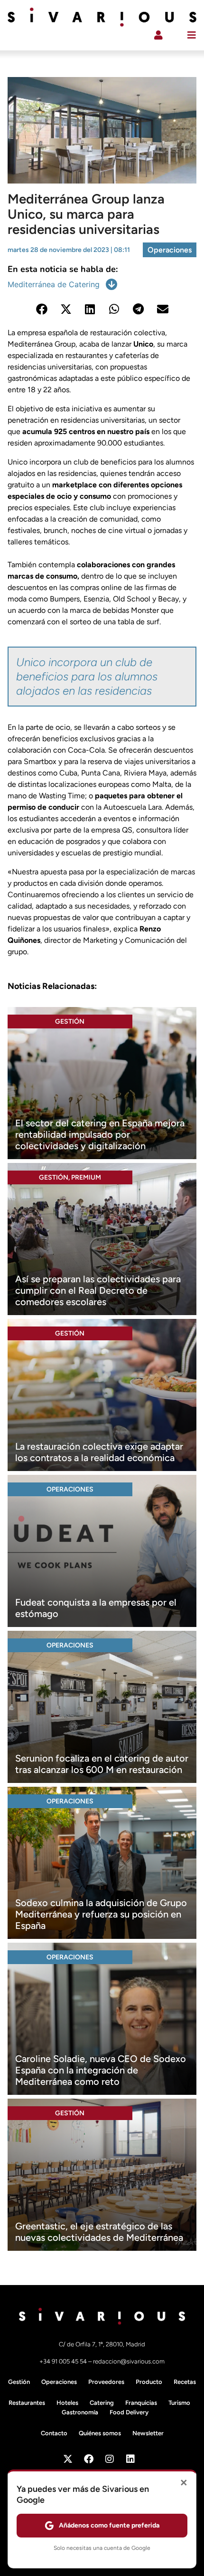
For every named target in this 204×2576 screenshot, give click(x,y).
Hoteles (67, 2403)
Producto (149, 2382)
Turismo (179, 2403)
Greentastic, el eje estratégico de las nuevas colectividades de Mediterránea (99, 2232)
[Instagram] (110, 2459)
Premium (86, 1177)
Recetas (185, 2382)
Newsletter (148, 2433)
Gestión (70, 1022)
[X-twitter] (68, 2459)
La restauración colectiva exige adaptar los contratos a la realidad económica (99, 1452)
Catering (102, 2403)
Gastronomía (80, 2412)
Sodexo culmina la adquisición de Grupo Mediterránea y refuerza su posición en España (101, 1914)
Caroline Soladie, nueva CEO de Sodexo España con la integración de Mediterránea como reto (101, 2070)
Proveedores (106, 2382)
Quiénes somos (100, 2433)
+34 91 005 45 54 (64, 2361)
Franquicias (141, 2403)
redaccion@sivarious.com (129, 2361)
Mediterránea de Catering (54, 284)
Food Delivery (129, 2412)
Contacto (54, 2433)
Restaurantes (27, 2403)
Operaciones (170, 250)
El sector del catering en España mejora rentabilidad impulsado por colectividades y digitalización (100, 1134)
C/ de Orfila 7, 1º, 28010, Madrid (102, 2344)
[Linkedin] (130, 2459)
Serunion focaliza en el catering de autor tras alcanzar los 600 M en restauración (102, 1764)
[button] (42, 309)
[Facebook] (89, 2459)
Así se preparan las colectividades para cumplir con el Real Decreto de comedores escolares (98, 1290)
